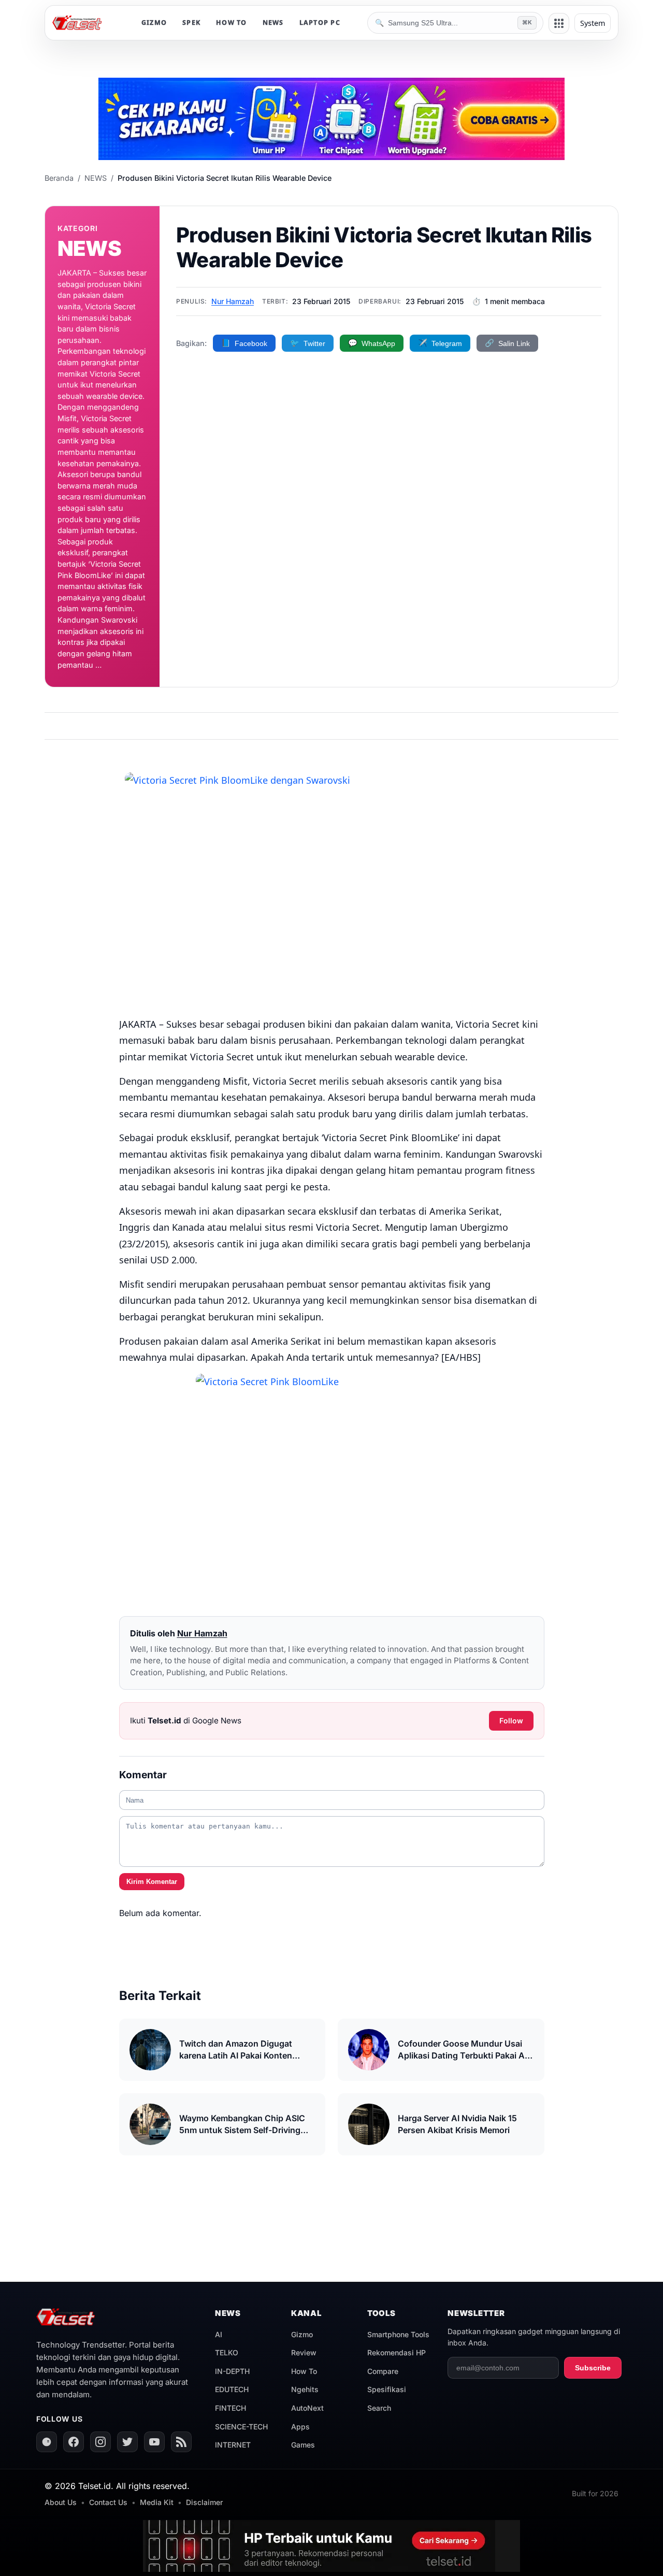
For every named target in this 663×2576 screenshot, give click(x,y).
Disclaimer (204, 2502)
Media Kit (157, 2502)
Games (303, 2445)
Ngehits (305, 2389)
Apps (300, 2427)
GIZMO (154, 23)
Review (304, 2352)
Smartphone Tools (398, 2334)
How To (304, 2371)
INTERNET (233, 2445)
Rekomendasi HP (397, 2352)
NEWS (273, 23)
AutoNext (307, 2408)
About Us (61, 2502)
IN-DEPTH (232, 2371)
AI (219, 2334)
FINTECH (230, 2408)
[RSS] (181, 2442)
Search (379, 2408)
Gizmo (302, 2334)
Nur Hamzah (233, 301)
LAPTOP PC (320, 23)
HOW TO (232, 23)
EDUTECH (232, 2389)
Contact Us (108, 2502)
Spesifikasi (387, 2389)
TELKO (227, 2352)
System (593, 23)
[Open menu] (559, 23)
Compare (383, 2371)
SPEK (191, 23)
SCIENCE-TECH (241, 2427)
